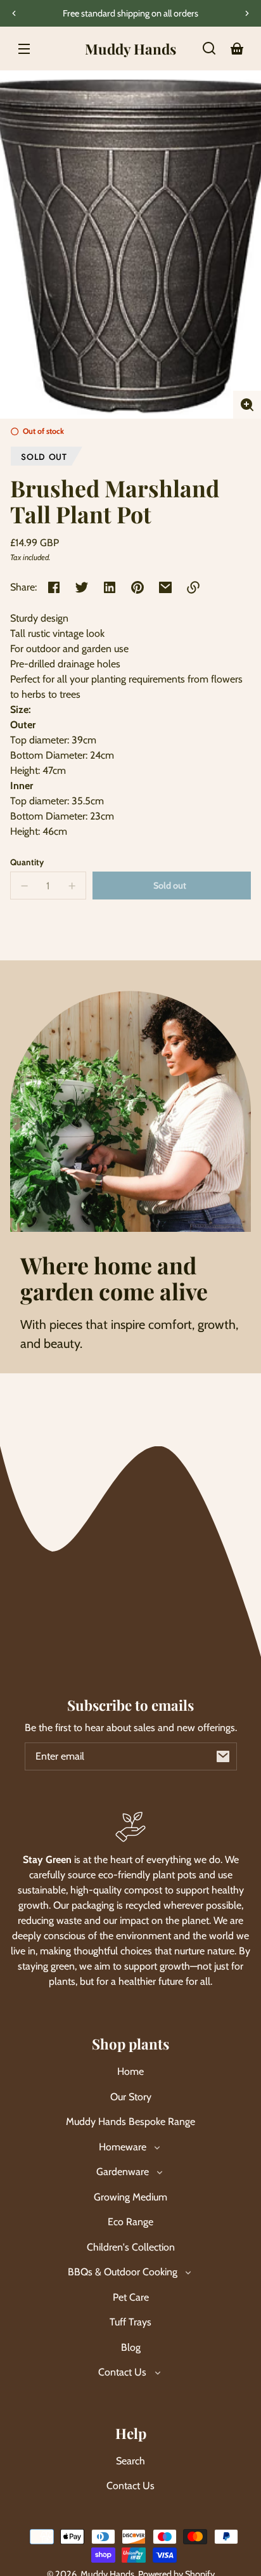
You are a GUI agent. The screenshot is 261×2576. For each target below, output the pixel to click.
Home (130, 2071)
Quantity (27, 862)
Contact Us (130, 2486)
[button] (209, 48)
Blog (131, 2347)
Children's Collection (131, 2247)
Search (130, 2461)
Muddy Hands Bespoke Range (130, 2122)
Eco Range (130, 2222)
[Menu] (24, 48)
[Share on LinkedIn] (110, 587)
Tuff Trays (130, 2322)
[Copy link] (193, 587)
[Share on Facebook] (54, 587)
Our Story (131, 2097)
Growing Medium (130, 2197)
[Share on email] (165, 587)
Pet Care (131, 2297)
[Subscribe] (223, 1756)
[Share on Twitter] (82, 587)
